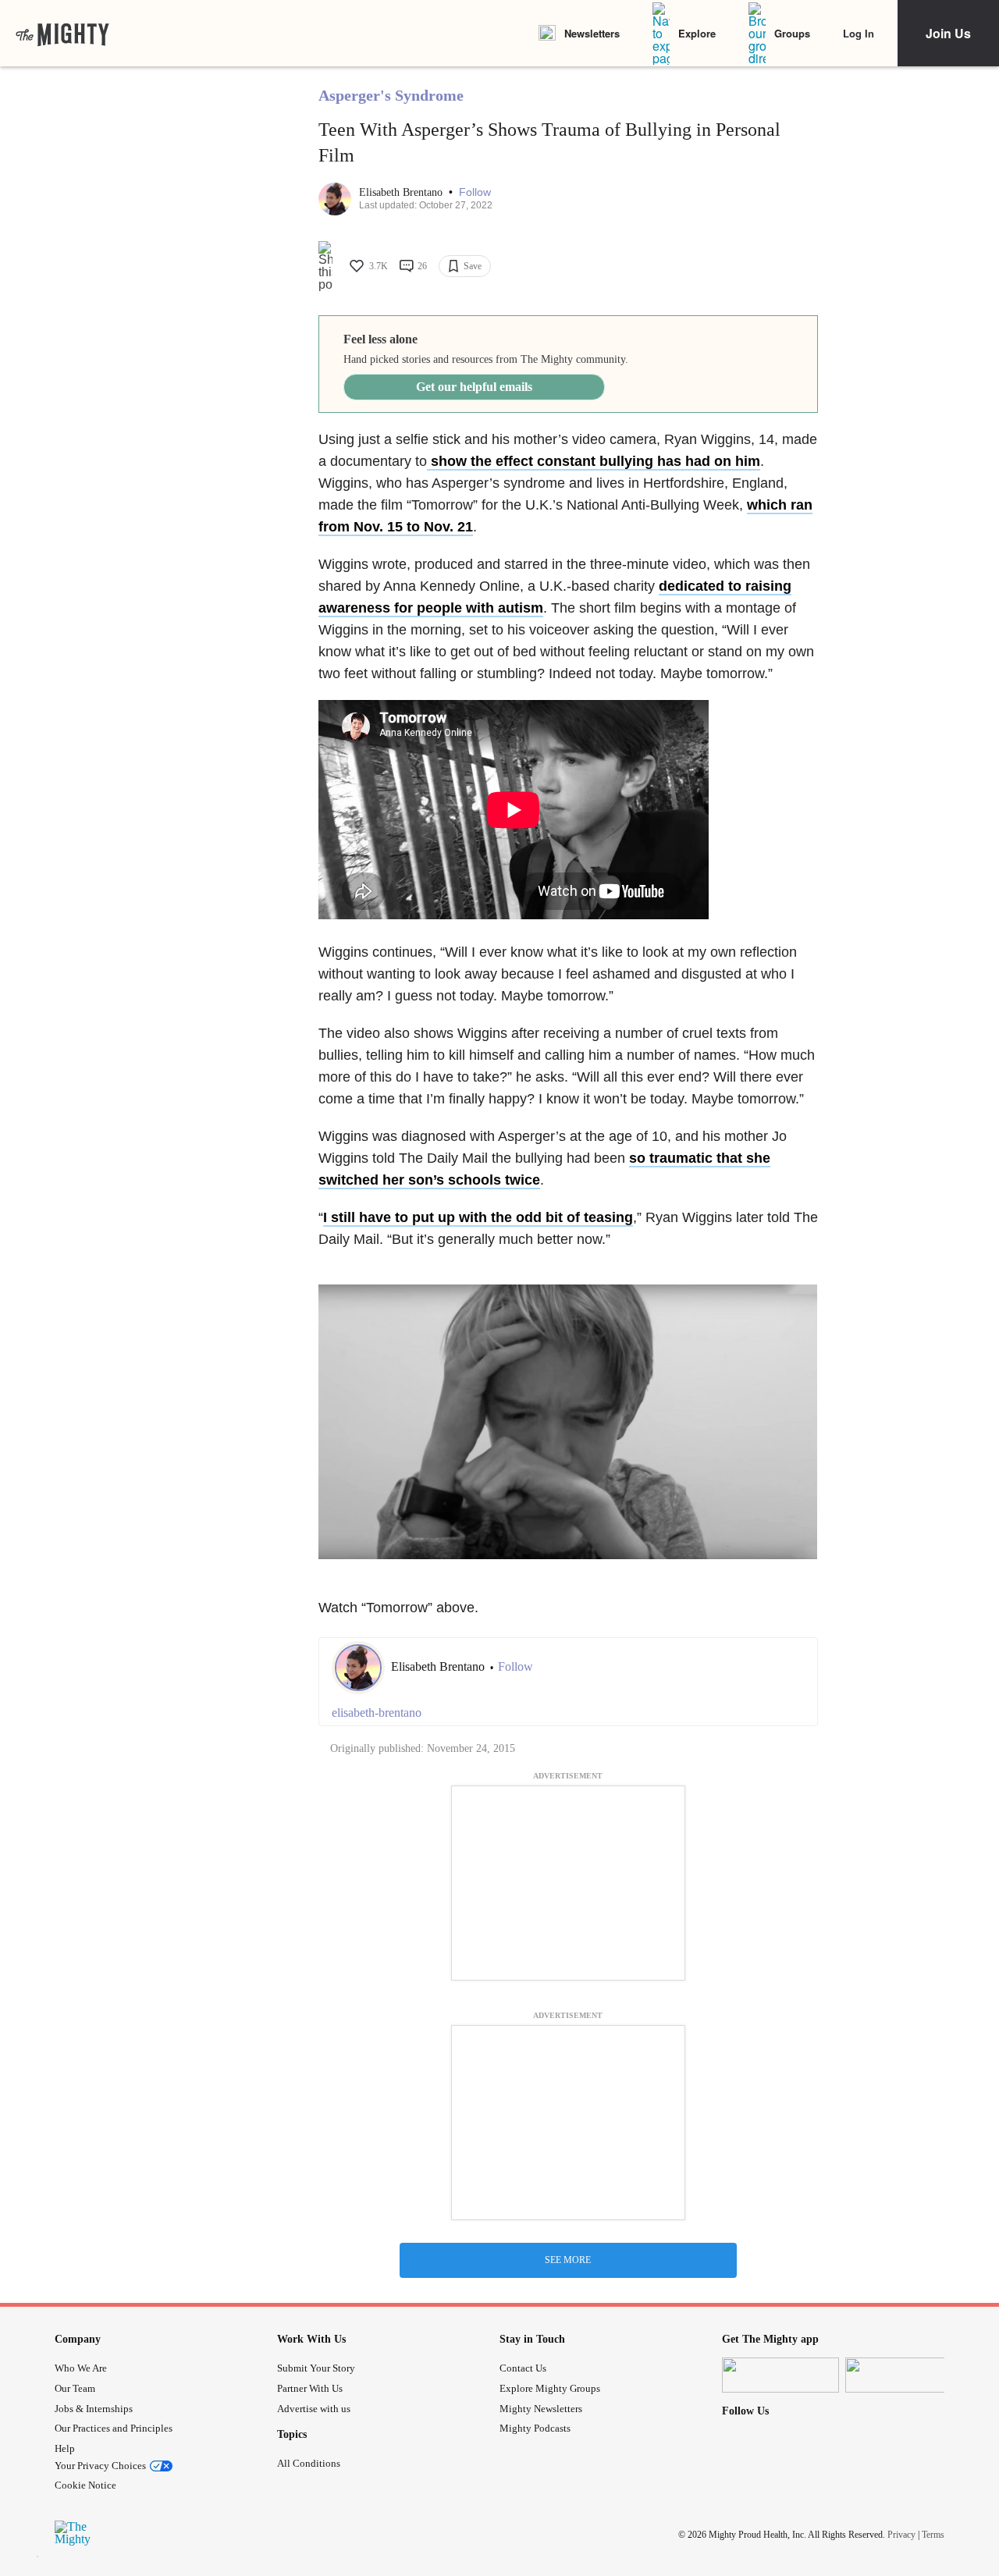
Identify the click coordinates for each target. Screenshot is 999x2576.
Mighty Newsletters (541, 2409)
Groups (792, 33)
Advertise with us (314, 2409)
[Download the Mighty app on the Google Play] (904, 2375)
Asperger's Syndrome (391, 95)
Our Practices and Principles (114, 2428)
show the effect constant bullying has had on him (594, 461)
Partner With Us (310, 2388)
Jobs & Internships (94, 2409)
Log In (859, 33)
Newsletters (592, 33)
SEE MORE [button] (568, 2260)
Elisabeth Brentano (402, 192)
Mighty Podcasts (535, 2428)
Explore (697, 33)
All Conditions (309, 2463)
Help (65, 2448)
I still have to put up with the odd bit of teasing (478, 1217)
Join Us (948, 33)
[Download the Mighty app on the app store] (780, 2375)
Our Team (75, 2388)
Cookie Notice (85, 2485)
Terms (933, 2535)
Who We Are (81, 2368)
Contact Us (523, 2368)
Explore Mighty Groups (550, 2388)
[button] (475, 192)
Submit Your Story (316, 2368)
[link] (62, 34)
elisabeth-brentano (377, 1713)
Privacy (901, 2535)
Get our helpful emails (474, 387)
